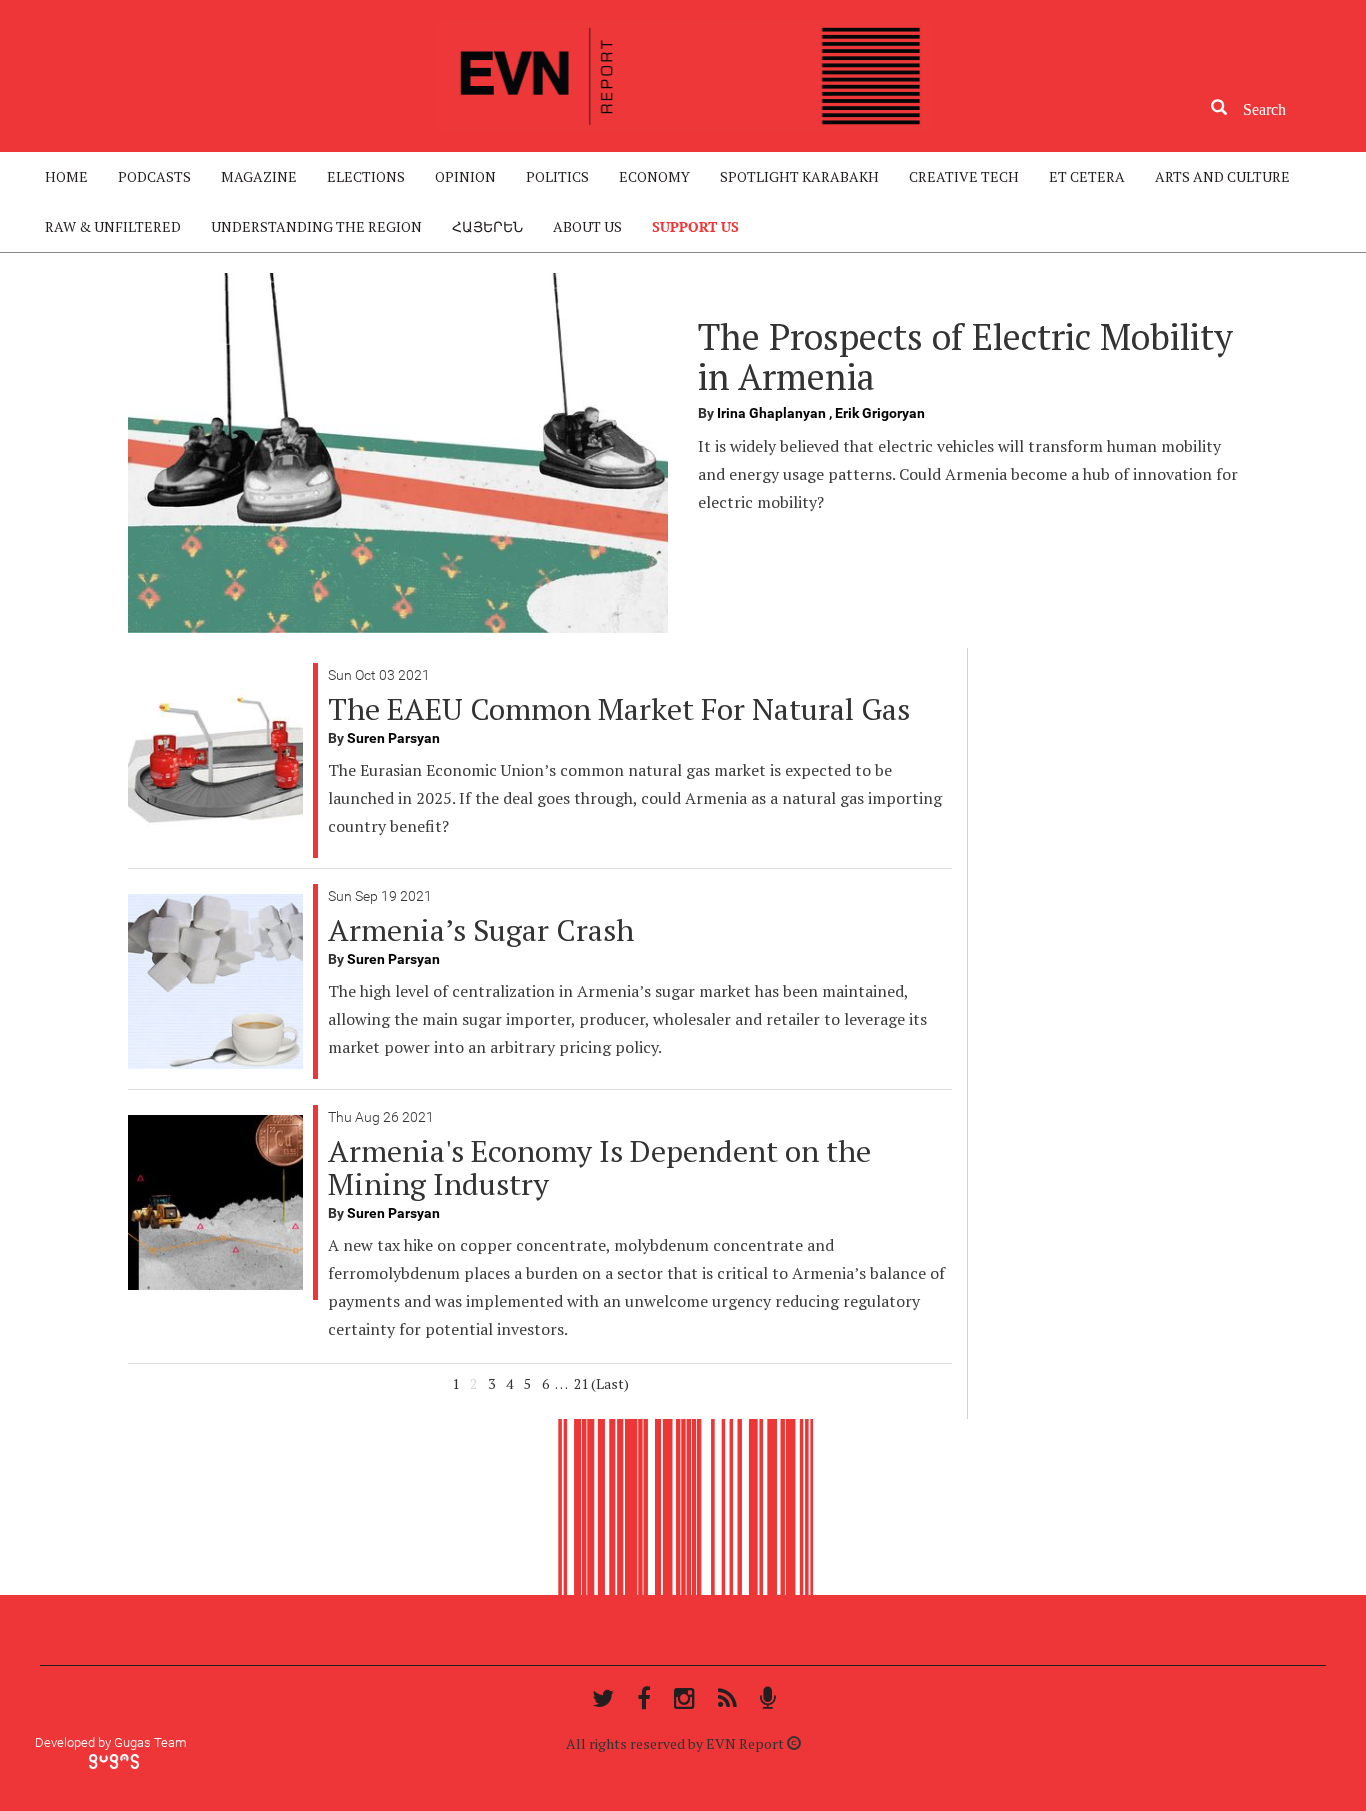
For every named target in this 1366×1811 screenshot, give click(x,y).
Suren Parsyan (393, 738)
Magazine (259, 176)
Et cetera (1087, 176)
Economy (654, 176)
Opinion (465, 176)
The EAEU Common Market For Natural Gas (619, 709)
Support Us (695, 226)
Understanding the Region (316, 226)
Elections (366, 176)
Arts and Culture (1222, 176)
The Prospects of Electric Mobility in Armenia (965, 356)
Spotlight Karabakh (799, 176)
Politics (557, 176)
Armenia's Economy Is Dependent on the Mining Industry (599, 1167)
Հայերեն (487, 226)
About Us (587, 226)
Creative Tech (964, 176)
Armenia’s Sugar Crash (481, 930)
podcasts (154, 176)
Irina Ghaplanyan (773, 413)
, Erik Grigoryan (877, 413)
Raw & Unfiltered (113, 226)
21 (581, 1383)
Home (66, 176)
